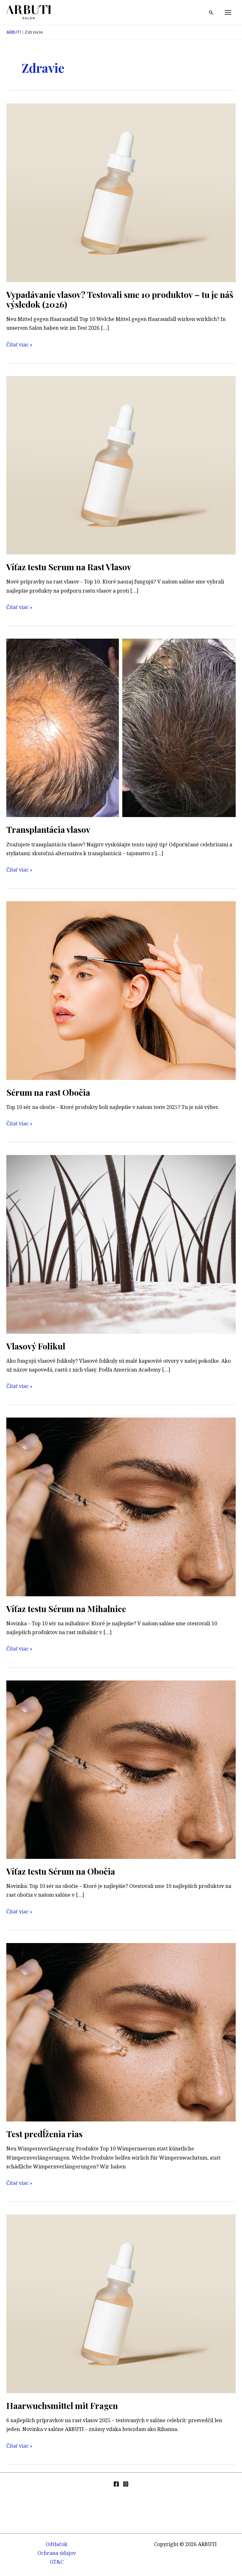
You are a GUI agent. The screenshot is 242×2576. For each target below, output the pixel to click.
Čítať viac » (19, 345)
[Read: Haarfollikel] (121, 1244)
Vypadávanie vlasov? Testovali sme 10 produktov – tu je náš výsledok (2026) (120, 299)
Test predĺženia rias (44, 2134)
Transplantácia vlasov (48, 829)
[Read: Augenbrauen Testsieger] (121, 1769)
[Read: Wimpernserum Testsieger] (121, 1506)
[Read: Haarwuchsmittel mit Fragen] (121, 2303)
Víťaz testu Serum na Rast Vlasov (69, 567)
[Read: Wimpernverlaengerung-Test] (121, 2032)
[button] (211, 13)
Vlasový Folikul (36, 1346)
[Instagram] (126, 2484)
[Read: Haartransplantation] (121, 728)
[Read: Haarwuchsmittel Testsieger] (121, 465)
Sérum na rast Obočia (48, 1092)
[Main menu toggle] (228, 12)
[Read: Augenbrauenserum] (121, 990)
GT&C (57, 2562)
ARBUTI (14, 32)
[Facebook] (116, 2484)
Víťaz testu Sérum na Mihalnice (66, 1609)
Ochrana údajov (57, 2553)
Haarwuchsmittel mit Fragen (62, 2405)
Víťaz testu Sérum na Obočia (61, 1871)
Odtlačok (57, 2544)
